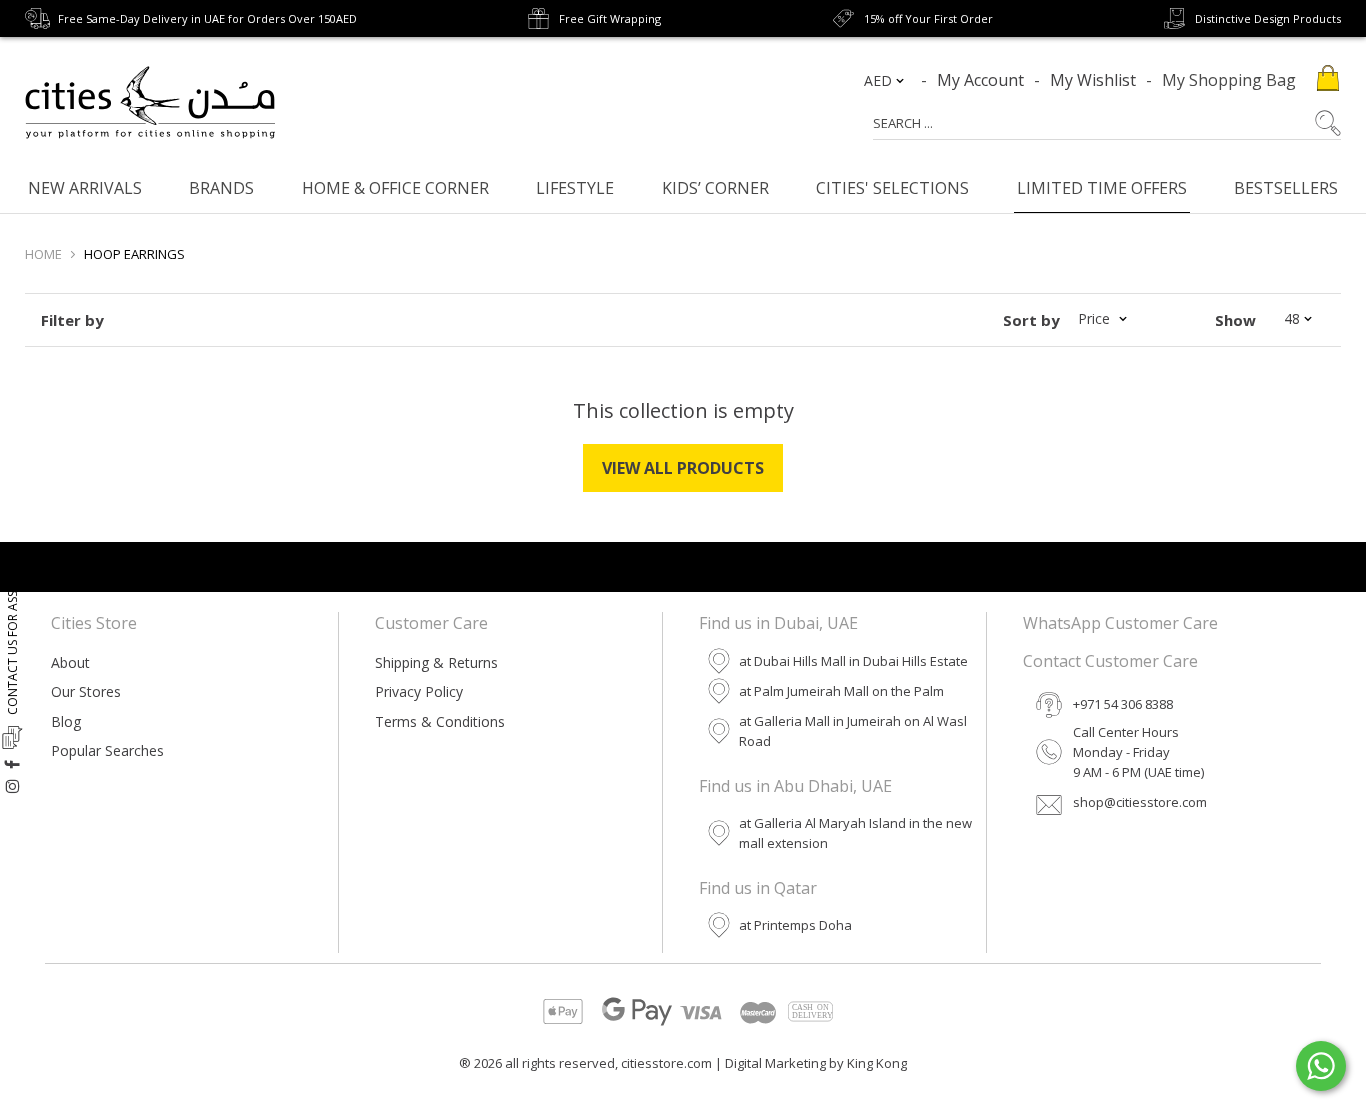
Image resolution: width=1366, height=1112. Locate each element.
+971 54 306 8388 (1123, 704)
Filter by (72, 320)
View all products (683, 468)
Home (43, 254)
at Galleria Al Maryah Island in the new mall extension (855, 833)
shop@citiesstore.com (1140, 802)
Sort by (1031, 320)
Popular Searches (107, 750)
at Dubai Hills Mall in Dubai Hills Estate (853, 661)
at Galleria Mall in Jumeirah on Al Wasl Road (853, 731)
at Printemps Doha (795, 925)
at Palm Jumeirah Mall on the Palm (841, 691)
